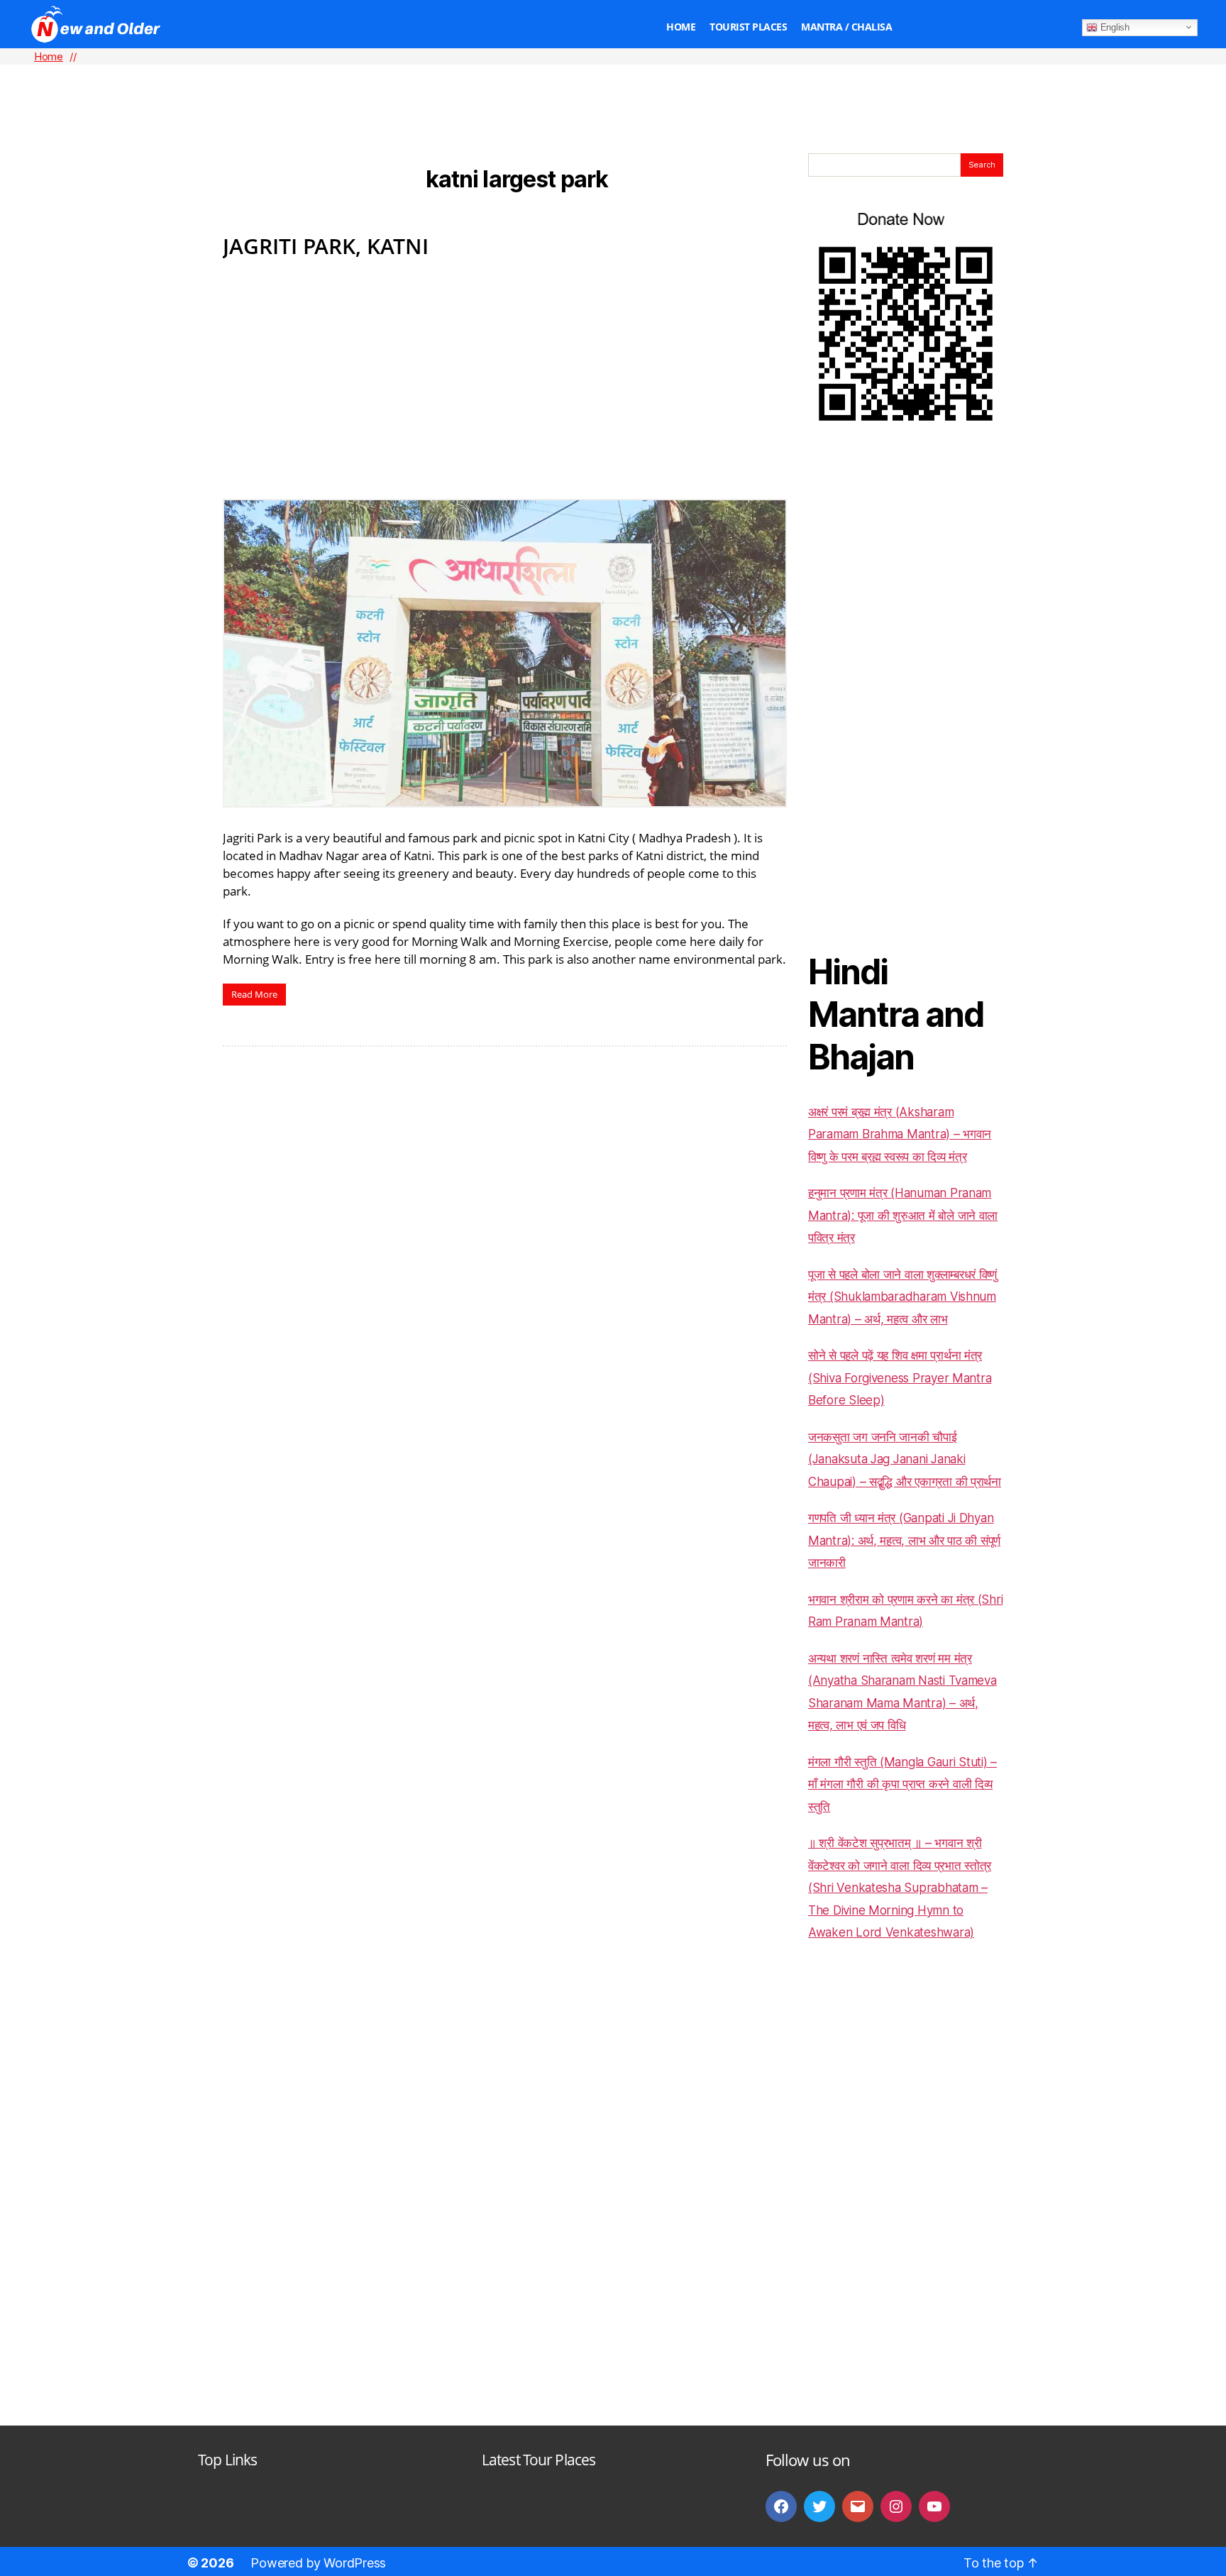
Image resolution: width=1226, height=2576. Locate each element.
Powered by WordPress (318, 2563)
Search (982, 165)
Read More (254, 994)
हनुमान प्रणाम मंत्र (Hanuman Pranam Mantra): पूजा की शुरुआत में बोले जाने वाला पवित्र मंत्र (903, 1215)
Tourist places (748, 27)
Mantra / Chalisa (846, 27)
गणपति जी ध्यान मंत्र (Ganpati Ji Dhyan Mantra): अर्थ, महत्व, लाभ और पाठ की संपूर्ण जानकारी (904, 1540)
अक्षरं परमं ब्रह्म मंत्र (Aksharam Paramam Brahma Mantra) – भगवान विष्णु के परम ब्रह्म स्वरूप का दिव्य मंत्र (900, 1134)
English (1114, 27)
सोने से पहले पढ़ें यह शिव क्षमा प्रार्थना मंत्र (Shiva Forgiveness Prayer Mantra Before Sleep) (900, 1378)
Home (681, 27)
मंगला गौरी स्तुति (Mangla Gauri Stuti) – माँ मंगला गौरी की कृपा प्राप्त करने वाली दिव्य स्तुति (902, 1784)
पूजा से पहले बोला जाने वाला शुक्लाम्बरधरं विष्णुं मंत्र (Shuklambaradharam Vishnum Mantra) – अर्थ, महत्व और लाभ (902, 1297)
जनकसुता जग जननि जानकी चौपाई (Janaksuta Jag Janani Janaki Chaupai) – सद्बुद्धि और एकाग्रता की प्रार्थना (905, 1459)
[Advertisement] (613, 86)
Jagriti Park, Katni (326, 246)
